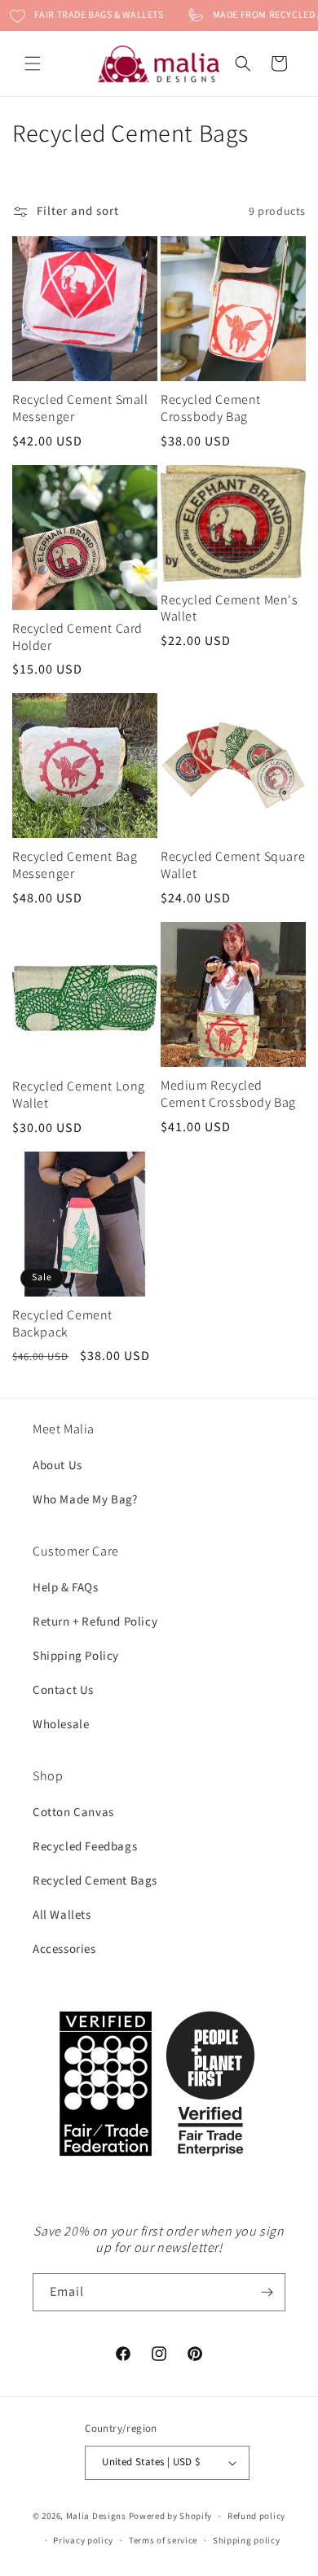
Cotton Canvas (73, 1812)
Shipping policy (247, 2541)
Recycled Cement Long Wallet (79, 1095)
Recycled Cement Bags (95, 1881)
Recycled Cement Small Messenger (80, 408)
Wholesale (61, 1725)
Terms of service (163, 2541)
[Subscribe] (267, 2292)
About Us (57, 1466)
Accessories (64, 1949)
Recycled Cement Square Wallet (233, 865)
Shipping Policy (76, 1656)
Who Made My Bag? (85, 1500)
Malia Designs (96, 2516)
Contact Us (63, 1690)
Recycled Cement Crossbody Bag (211, 408)
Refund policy (256, 2516)
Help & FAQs (66, 1588)
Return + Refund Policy (95, 1622)
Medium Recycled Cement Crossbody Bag (228, 1094)
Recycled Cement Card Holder (77, 637)
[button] (33, 64)
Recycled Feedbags (85, 1847)
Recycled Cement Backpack (62, 1324)
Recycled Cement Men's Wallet (230, 609)
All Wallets (62, 1915)
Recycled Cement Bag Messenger (75, 865)
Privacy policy (83, 2541)
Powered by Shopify (171, 2516)
